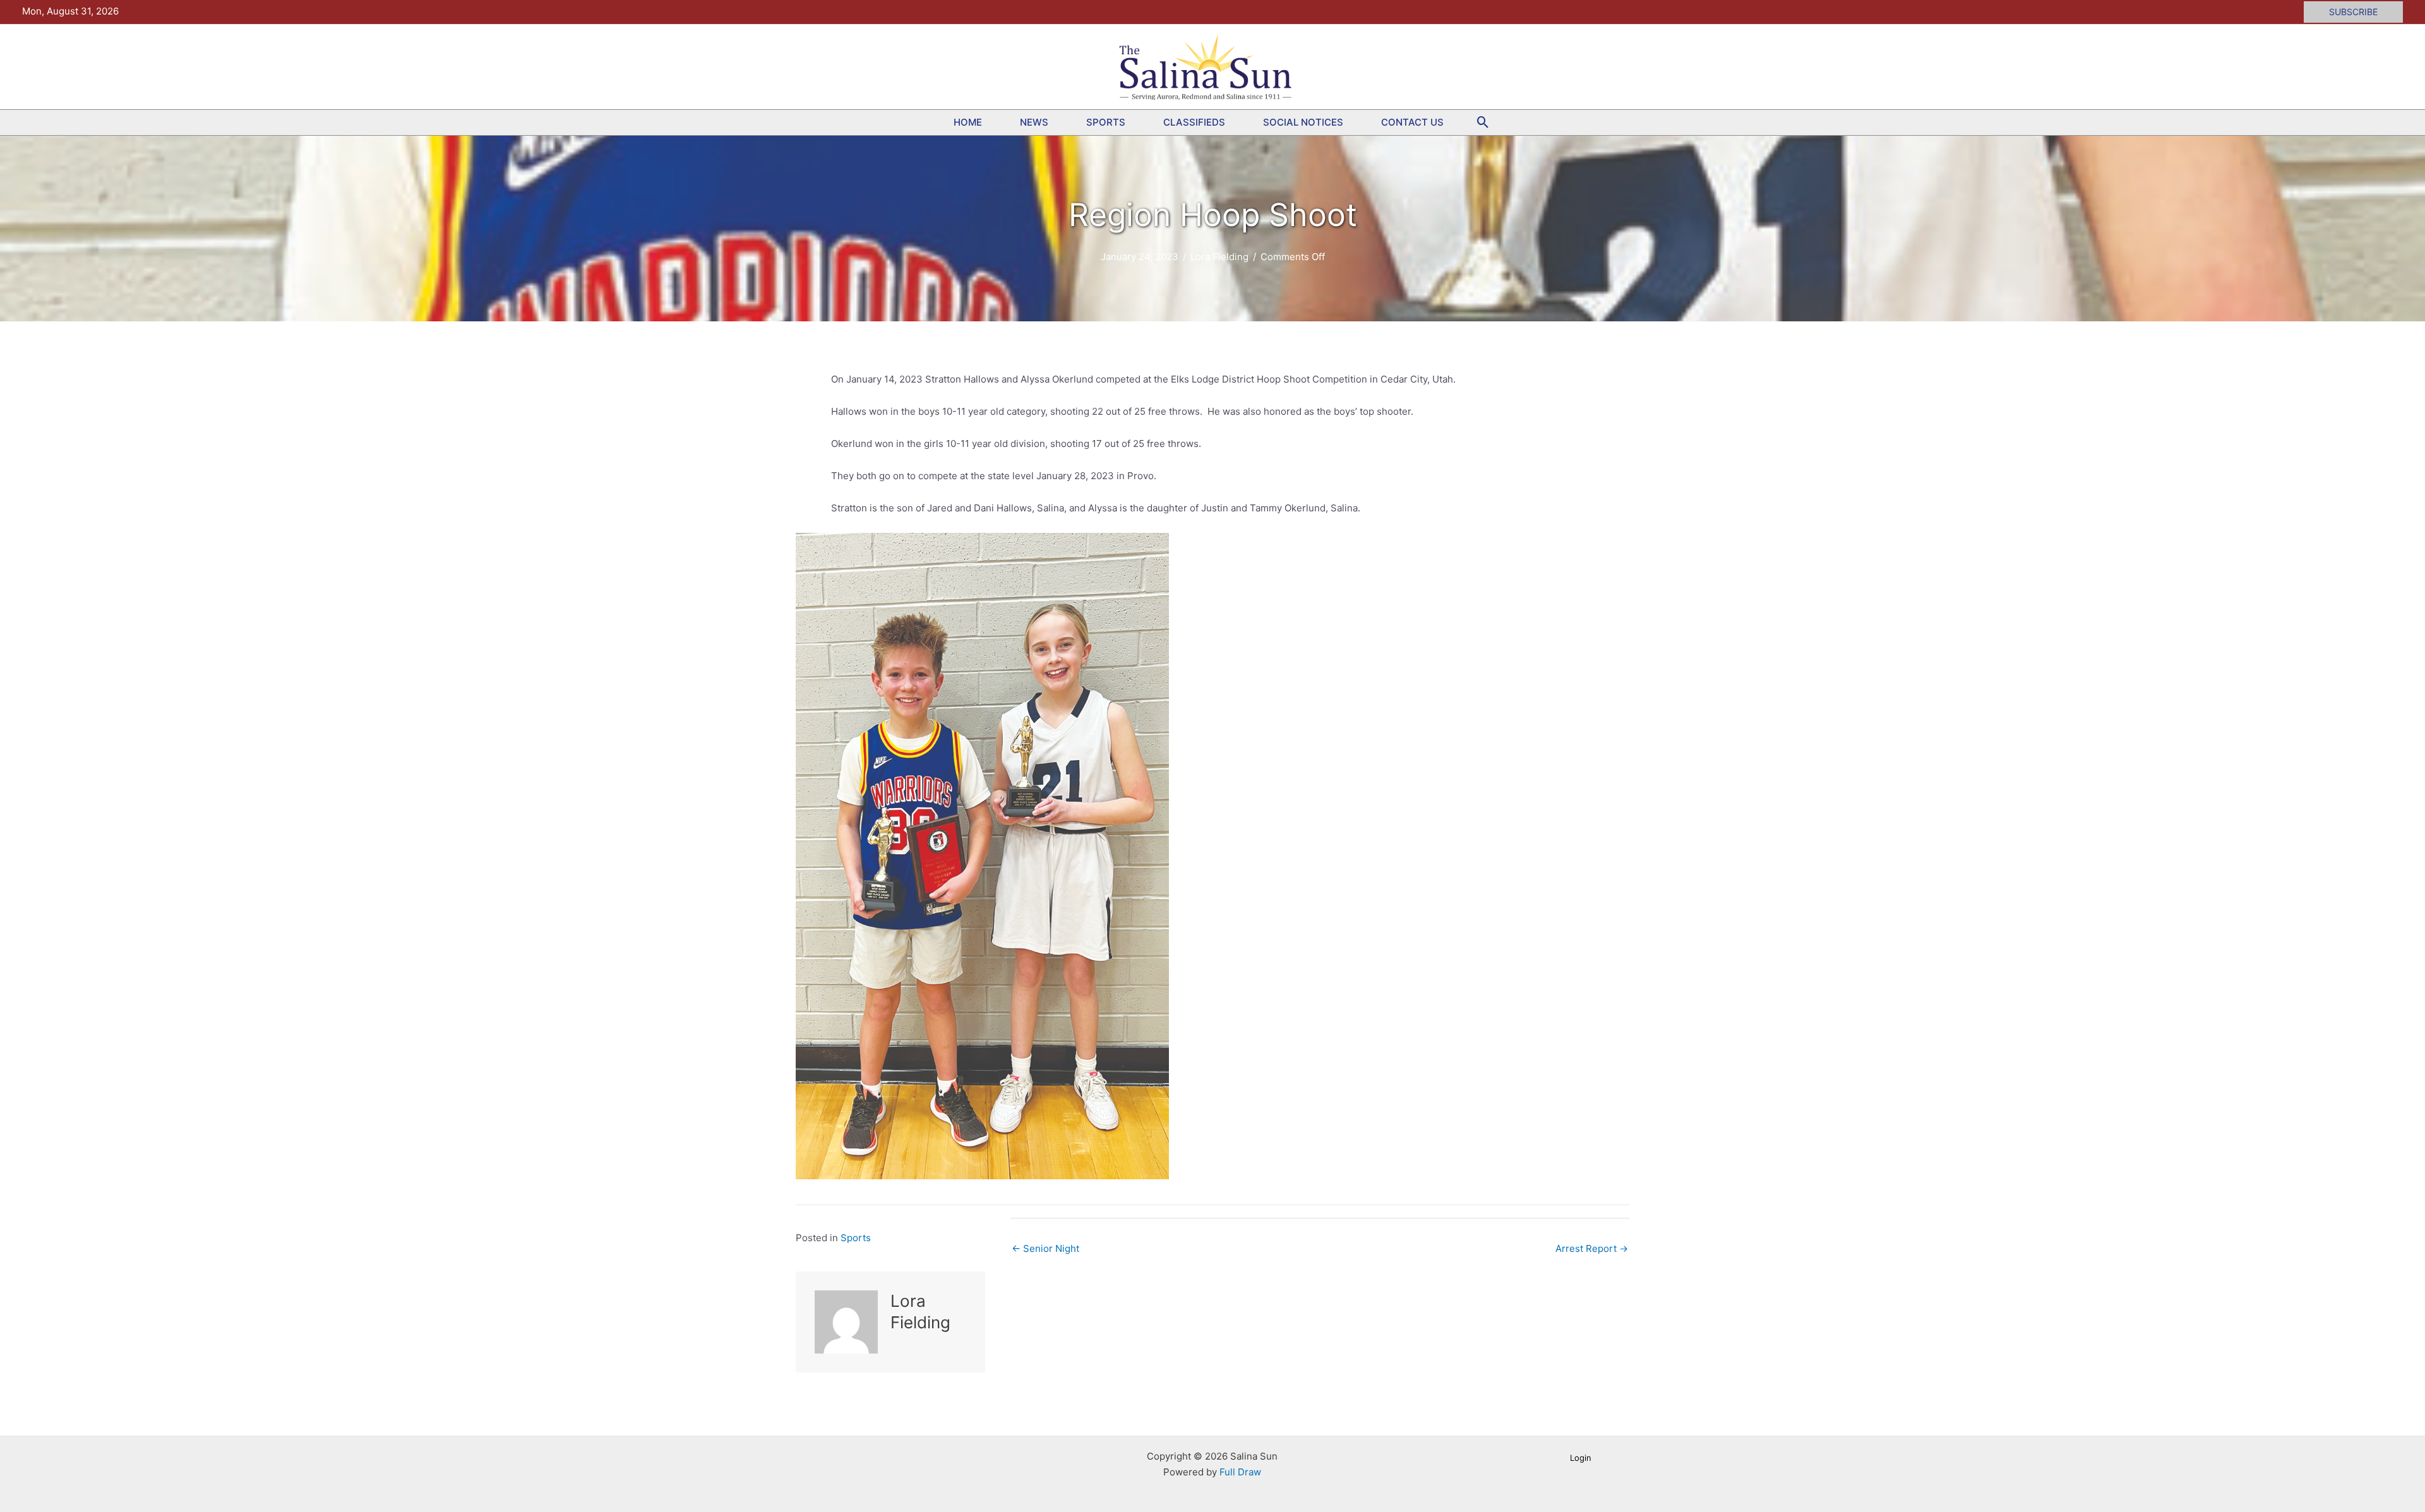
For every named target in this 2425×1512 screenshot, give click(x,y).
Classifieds (1194, 122)
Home (968, 122)
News (1034, 122)
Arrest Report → (1592, 1248)
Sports (1106, 122)
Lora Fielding (1219, 257)
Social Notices (1303, 122)
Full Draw (1240, 1472)
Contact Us (1412, 122)
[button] (2353, 12)
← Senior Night (1045, 1248)
